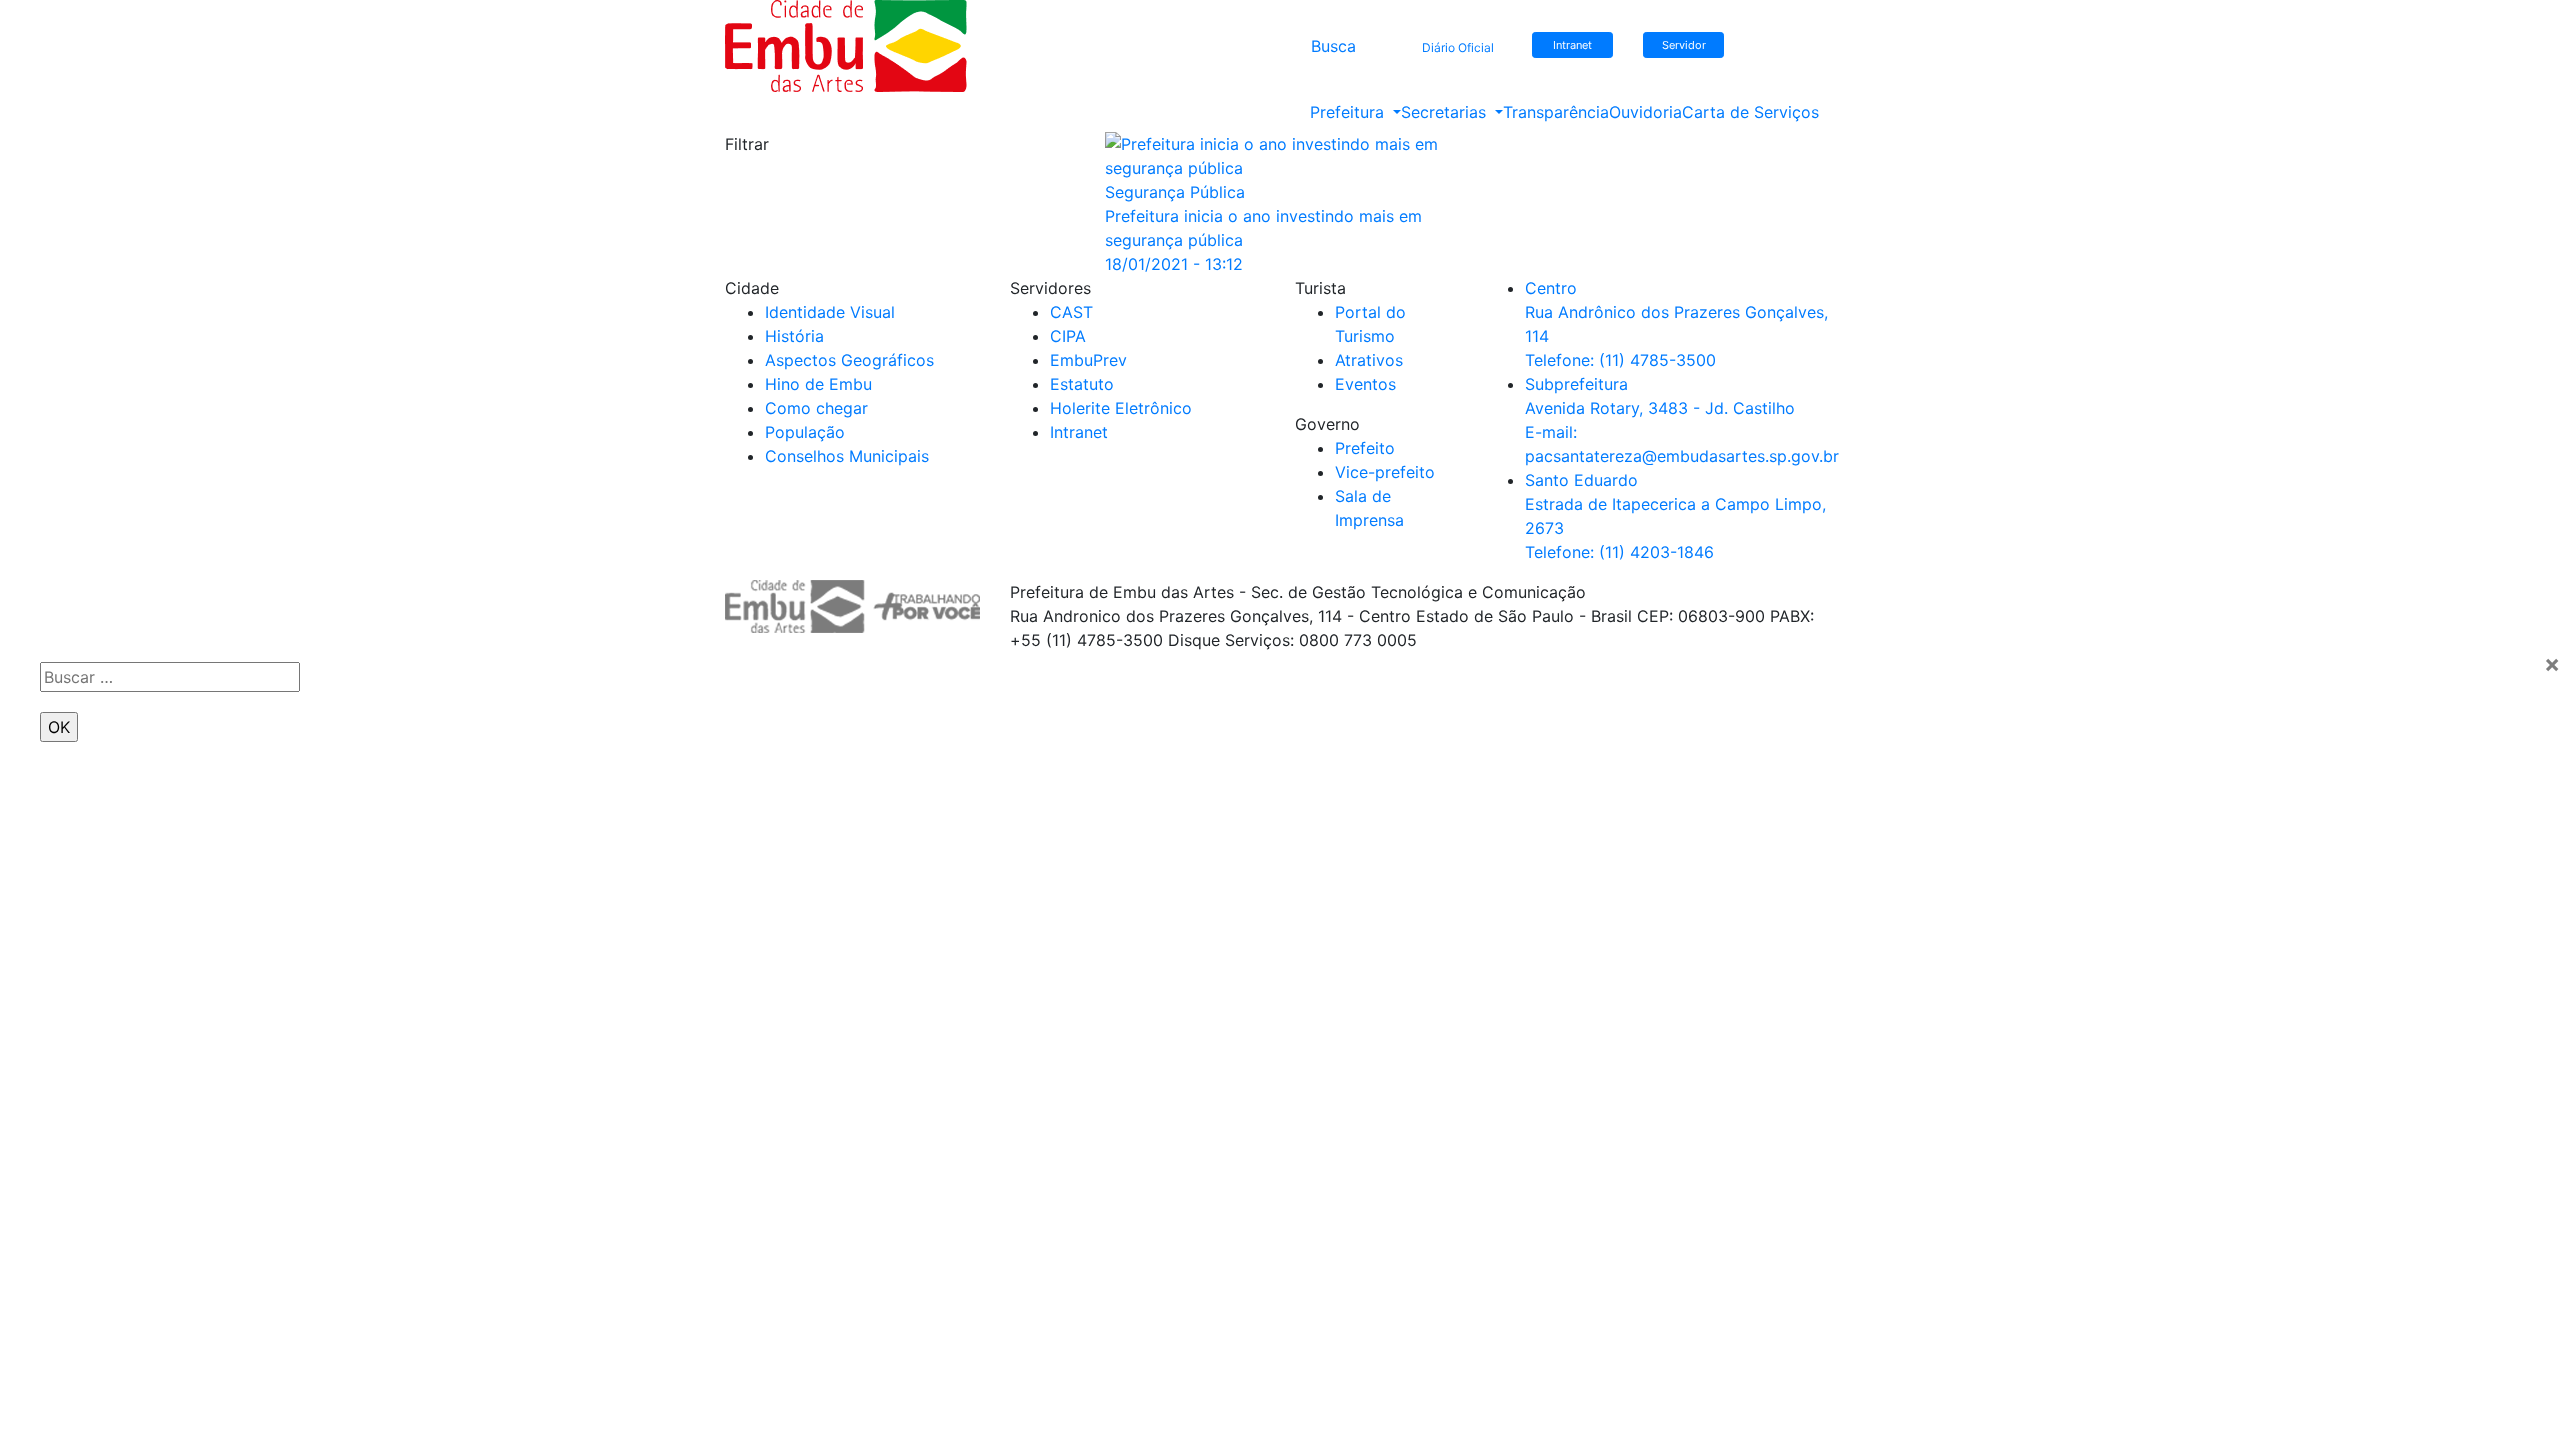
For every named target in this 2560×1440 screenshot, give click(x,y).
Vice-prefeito (1385, 472)
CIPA (1068, 336)
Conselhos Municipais (847, 456)
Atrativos (1369, 360)
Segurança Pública (1175, 192)
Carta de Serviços (1750, 112)
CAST (1071, 312)
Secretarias (1446, 112)
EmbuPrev (1088, 360)
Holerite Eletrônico (1121, 408)
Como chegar (816, 408)
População (805, 432)
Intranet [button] (1572, 45)
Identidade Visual (830, 312)
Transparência (1556, 112)
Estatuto (1082, 384)
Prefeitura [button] (1349, 112)
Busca (1333, 46)
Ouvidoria (1645, 112)
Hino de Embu (818, 384)
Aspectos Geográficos (849, 360)
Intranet (1079, 432)
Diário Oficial (1458, 47)
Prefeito (1365, 448)
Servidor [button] (1684, 45)
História (794, 336)
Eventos (1365, 384)
